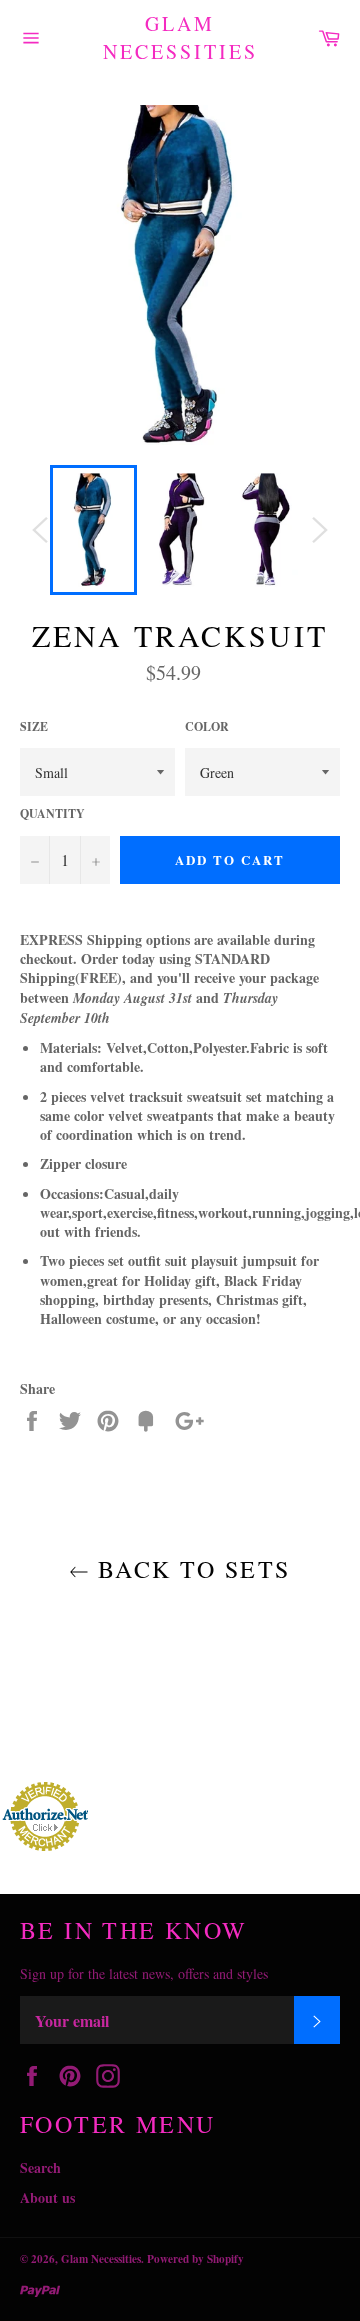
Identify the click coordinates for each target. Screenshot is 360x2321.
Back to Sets (189, 1569)
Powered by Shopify (195, 2258)
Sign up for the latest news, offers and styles (144, 1973)
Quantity (52, 814)
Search (40, 2167)
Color (207, 727)
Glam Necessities (180, 37)
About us (47, 2197)
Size (34, 727)
